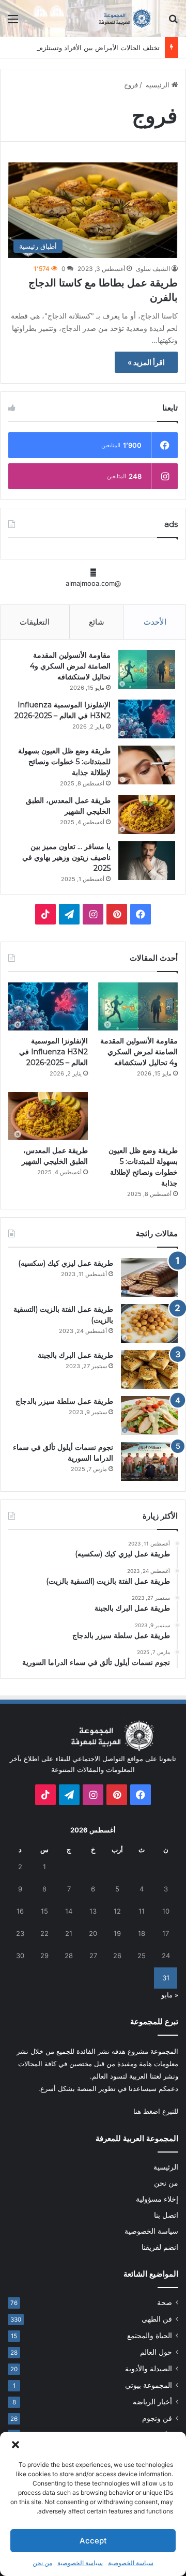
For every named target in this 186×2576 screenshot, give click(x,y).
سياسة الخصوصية (131, 2563)
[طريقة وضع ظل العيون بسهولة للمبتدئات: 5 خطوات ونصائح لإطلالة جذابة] (147, 765)
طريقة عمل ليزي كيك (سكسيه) (66, 1263)
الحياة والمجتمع (150, 2336)
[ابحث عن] (173, 22)
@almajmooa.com (93, 583)
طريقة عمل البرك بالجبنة (75, 1355)
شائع (97, 622)
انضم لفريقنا (160, 2247)
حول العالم (156, 2352)
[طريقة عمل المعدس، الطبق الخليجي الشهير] (147, 815)
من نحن (42, 2563)
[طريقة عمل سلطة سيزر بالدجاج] (149, 1415)
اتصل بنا (166, 2215)
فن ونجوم (157, 2418)
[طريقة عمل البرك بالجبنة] (149, 1369)
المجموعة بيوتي (149, 2385)
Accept (93, 2541)
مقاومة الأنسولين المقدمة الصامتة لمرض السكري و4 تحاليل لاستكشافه (70, 666)
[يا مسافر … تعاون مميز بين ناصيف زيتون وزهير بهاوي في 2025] (147, 861)
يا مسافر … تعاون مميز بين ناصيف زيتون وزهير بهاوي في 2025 (66, 857)
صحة (165, 2302)
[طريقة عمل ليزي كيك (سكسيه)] (149, 1277)
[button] (16, 2445)
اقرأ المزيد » (146, 362)
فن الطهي (157, 2319)
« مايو (170, 1995)
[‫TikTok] (45, 914)
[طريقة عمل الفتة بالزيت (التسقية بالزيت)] (149, 1323)
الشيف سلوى (153, 269)
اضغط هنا (147, 2111)
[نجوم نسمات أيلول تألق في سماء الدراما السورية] (149, 1461)
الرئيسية (158, 85)
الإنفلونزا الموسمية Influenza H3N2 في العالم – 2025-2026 (53, 1052)
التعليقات (35, 622)
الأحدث (155, 622)
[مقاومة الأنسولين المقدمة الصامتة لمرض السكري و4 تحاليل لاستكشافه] (147, 669)
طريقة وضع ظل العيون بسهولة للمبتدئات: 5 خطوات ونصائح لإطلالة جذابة (64, 762)
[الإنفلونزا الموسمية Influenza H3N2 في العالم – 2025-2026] (147, 719)
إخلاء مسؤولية (157, 2199)
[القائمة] (13, 22)
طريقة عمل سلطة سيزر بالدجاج (64, 1401)
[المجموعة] (119, 18)
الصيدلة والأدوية (149, 2369)
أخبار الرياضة (152, 2402)
